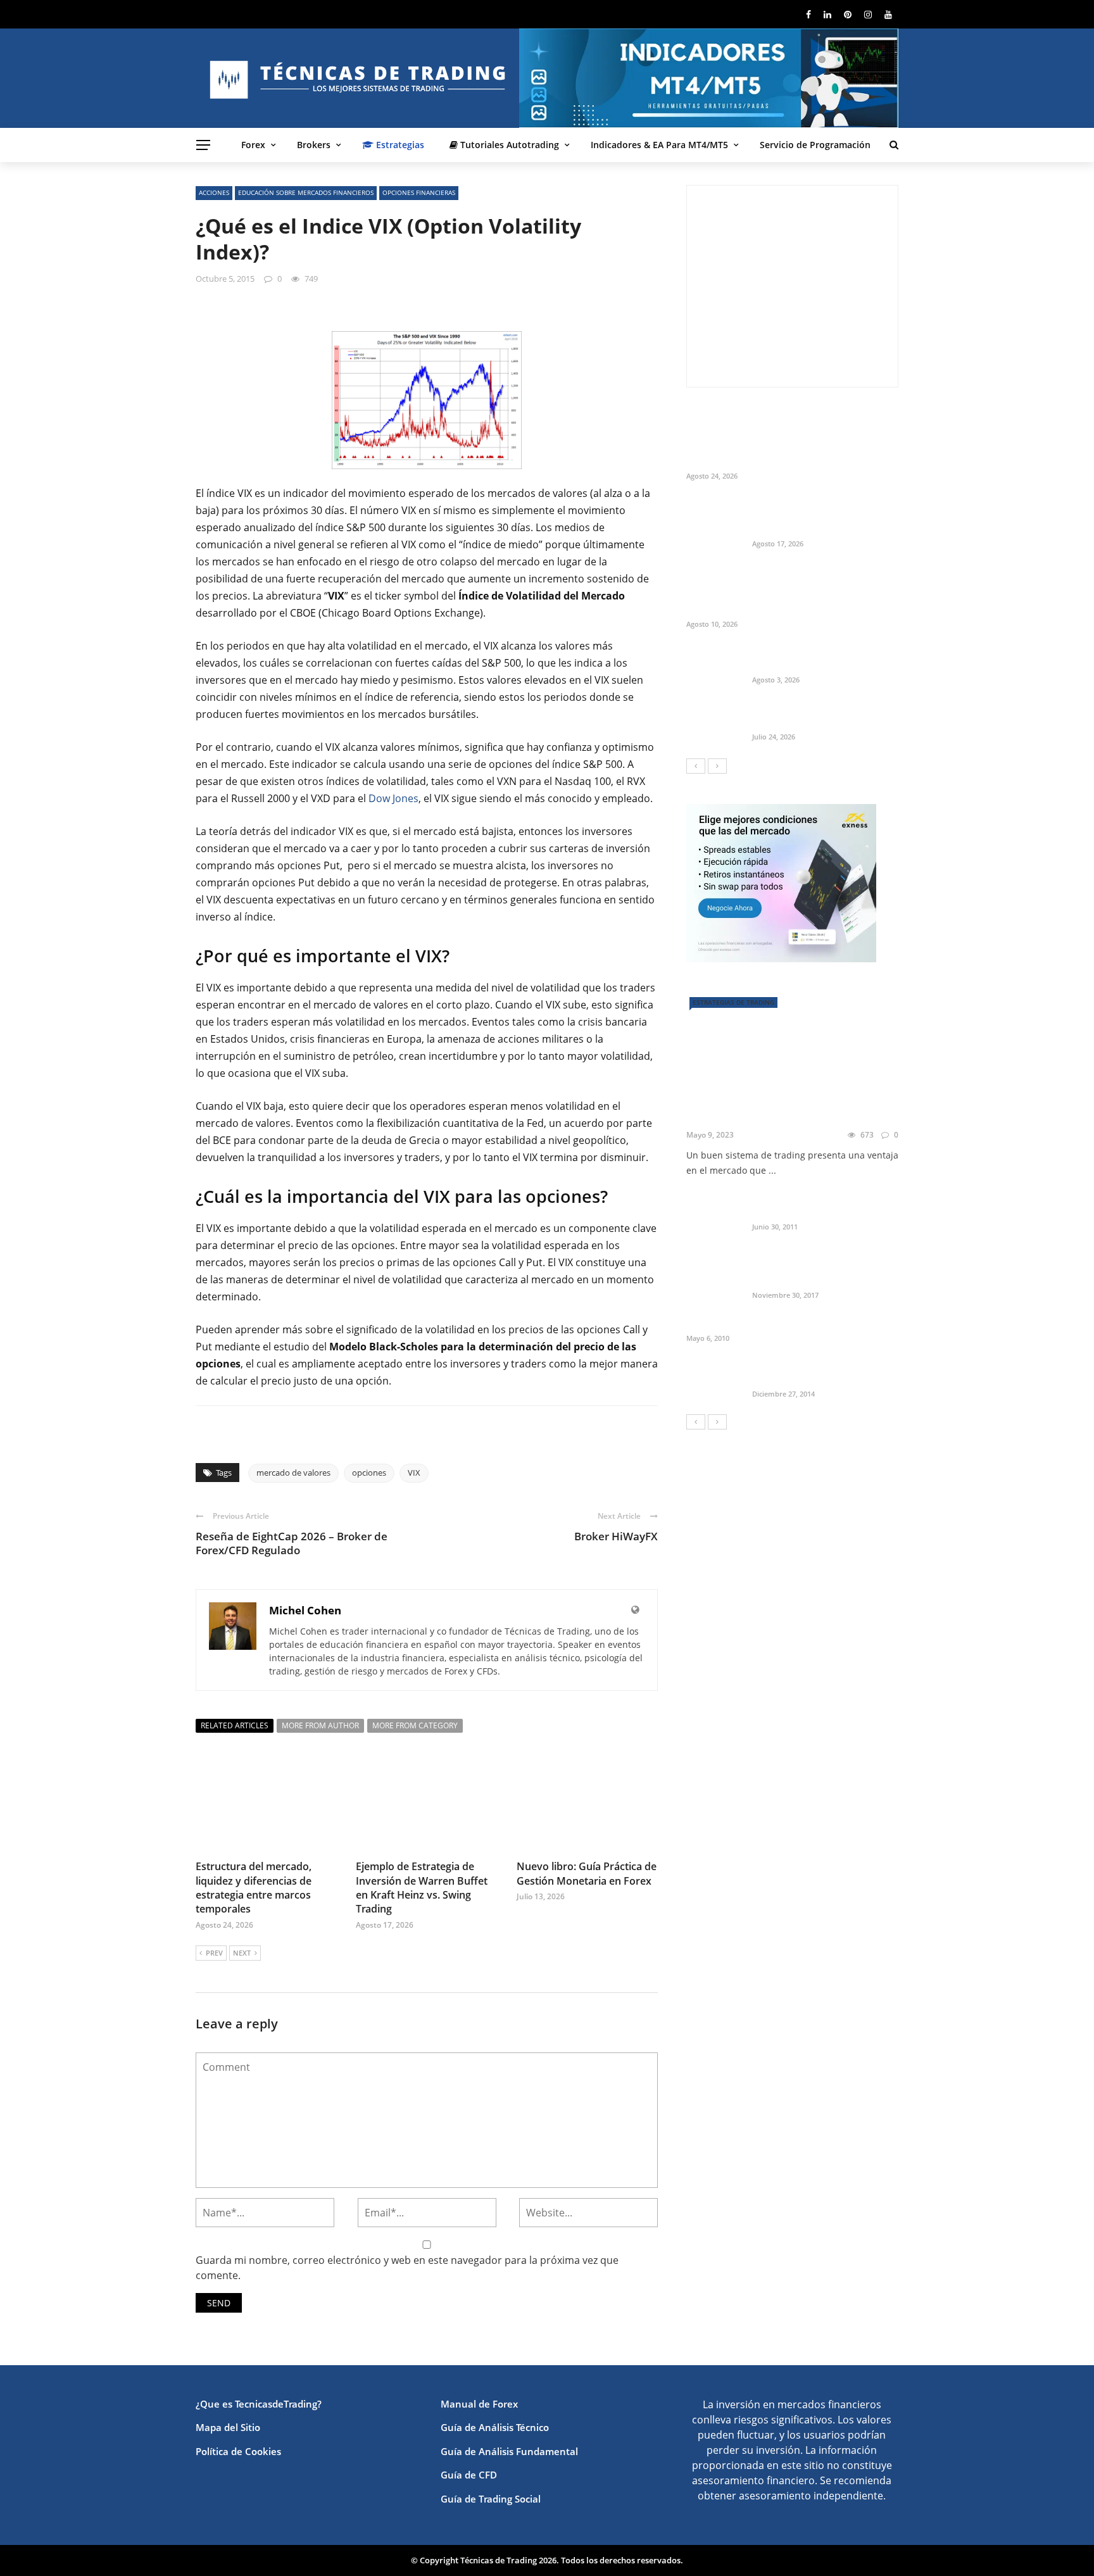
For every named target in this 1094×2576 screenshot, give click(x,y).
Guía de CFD (469, 2475)
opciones (369, 1473)
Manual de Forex (479, 2404)
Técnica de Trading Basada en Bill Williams (819, 1205)
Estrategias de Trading (733, 1002)
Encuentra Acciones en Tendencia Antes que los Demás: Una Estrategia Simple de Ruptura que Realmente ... (820, 590)
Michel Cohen (305, 1610)
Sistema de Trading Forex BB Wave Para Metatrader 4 (817, 1373)
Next (242, 1953)
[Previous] (696, 766)
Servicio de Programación (815, 145)
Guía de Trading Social (491, 2499)
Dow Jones (393, 798)
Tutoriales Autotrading (508, 145)
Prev (214, 1953)
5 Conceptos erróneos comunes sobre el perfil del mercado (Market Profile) (824, 1267)
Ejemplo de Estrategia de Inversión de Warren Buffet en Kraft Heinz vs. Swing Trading (422, 1888)
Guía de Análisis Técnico (495, 2427)
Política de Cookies (238, 2451)
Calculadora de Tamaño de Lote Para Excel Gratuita (824, 658)
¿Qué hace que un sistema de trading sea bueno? (777, 1108)
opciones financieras (419, 192)
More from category (415, 1725)
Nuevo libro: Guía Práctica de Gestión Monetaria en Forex (587, 1873)
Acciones (214, 192)
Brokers (314, 145)
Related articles (235, 1725)
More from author (320, 1725)
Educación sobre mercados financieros (306, 192)
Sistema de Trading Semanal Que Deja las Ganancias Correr (822, 715)
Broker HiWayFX (616, 1536)
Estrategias (399, 145)
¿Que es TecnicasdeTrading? (259, 2404)
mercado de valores (293, 1473)
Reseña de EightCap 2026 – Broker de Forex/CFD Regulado (292, 1543)
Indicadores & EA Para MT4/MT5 (659, 145)
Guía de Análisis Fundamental (509, 2451)
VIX (414, 1473)
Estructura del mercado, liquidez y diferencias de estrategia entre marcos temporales (254, 1888)
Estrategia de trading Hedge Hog (760, 1323)
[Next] (717, 766)
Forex (253, 145)
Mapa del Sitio (228, 2427)
